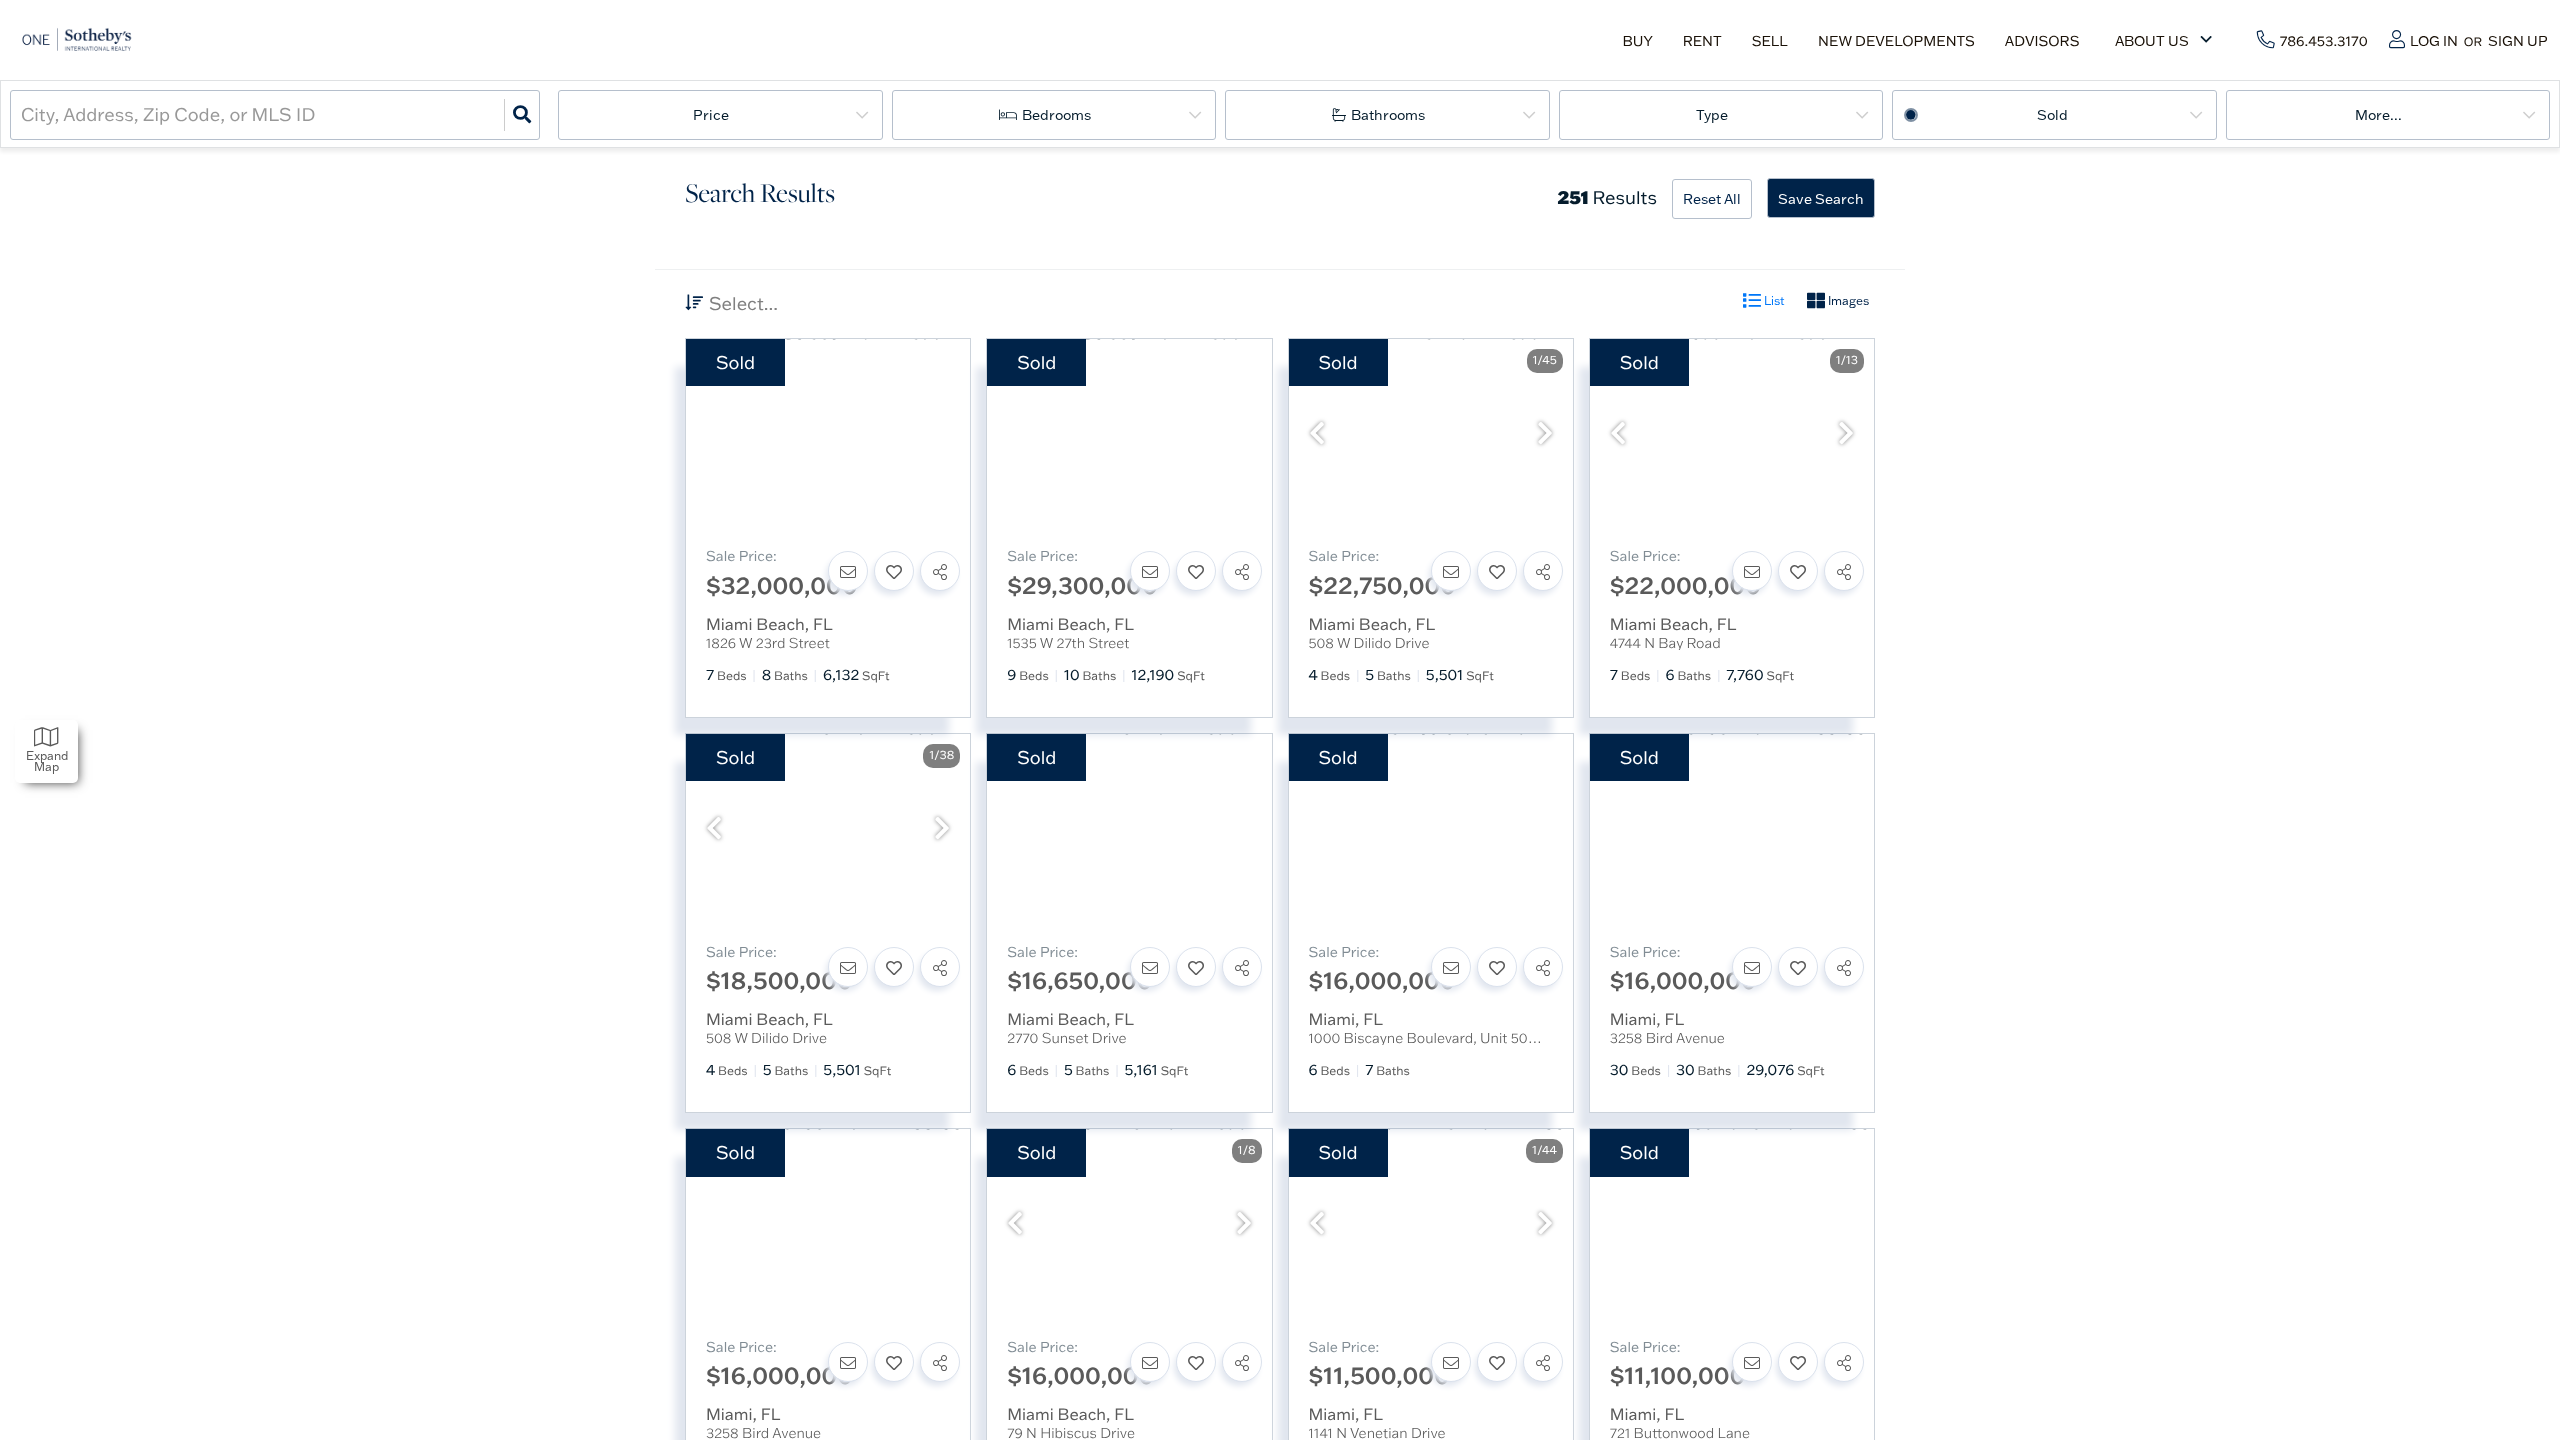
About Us (2152, 41)
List (1773, 300)
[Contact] (848, 571)
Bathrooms (1388, 115)
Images (1847, 300)
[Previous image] (1317, 434)
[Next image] (1545, 434)
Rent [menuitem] (1702, 41)
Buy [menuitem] (1637, 41)
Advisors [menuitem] (2042, 41)
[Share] (940, 571)
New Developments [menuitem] (1896, 41)
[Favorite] (894, 571)
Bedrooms (1056, 115)
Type (1712, 115)
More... (2378, 115)
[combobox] (23, 114)
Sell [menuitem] (1770, 41)
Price (711, 115)
